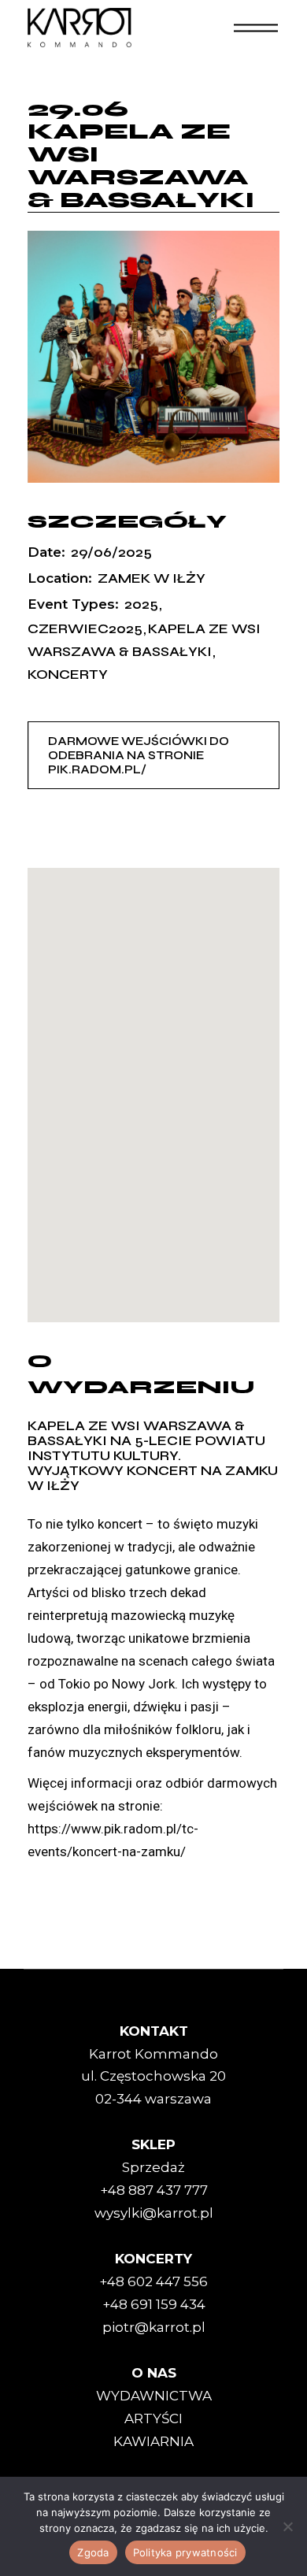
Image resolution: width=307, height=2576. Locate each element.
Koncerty (68, 675)
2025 (141, 604)
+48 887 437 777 (154, 2190)
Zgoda (93, 2552)
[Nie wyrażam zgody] (287, 2526)
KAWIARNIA (153, 2441)
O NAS (154, 2373)
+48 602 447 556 (153, 2281)
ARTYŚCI (153, 2418)
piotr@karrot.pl (154, 2327)
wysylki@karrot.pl (154, 2213)
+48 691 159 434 (154, 2304)
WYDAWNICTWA (154, 2396)
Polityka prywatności (185, 2552)
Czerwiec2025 (85, 629)
